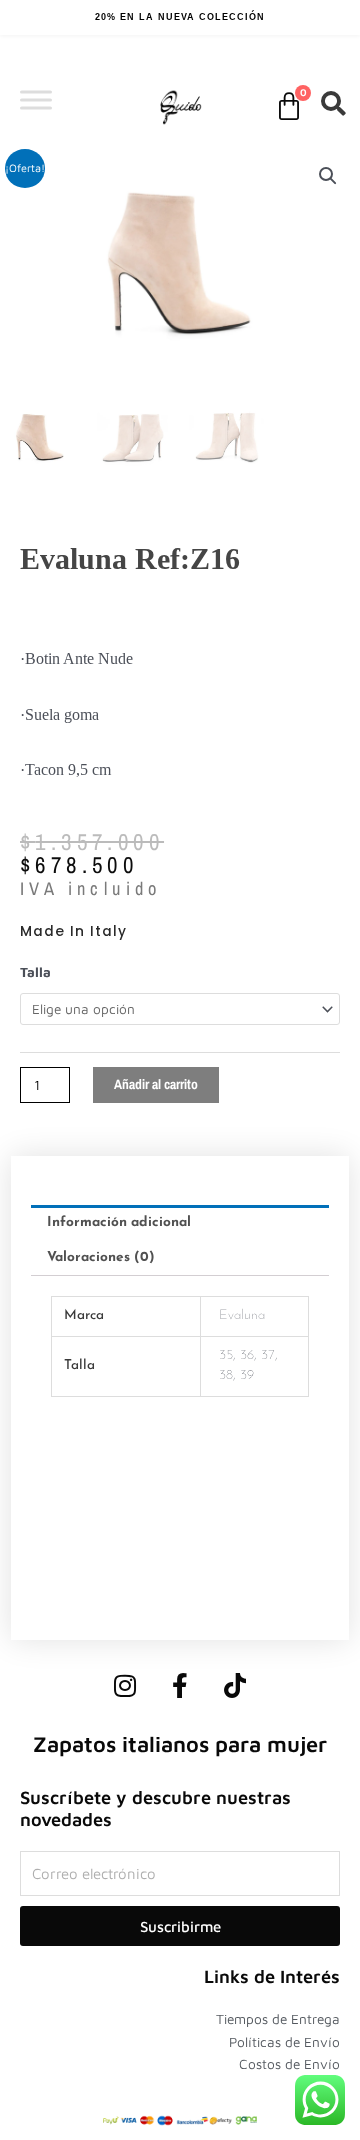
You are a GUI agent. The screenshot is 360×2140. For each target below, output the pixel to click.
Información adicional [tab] (119, 1222)
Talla (35, 972)
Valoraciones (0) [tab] (101, 1257)
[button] (328, 176)
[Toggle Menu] (36, 99)
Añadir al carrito (156, 1084)
